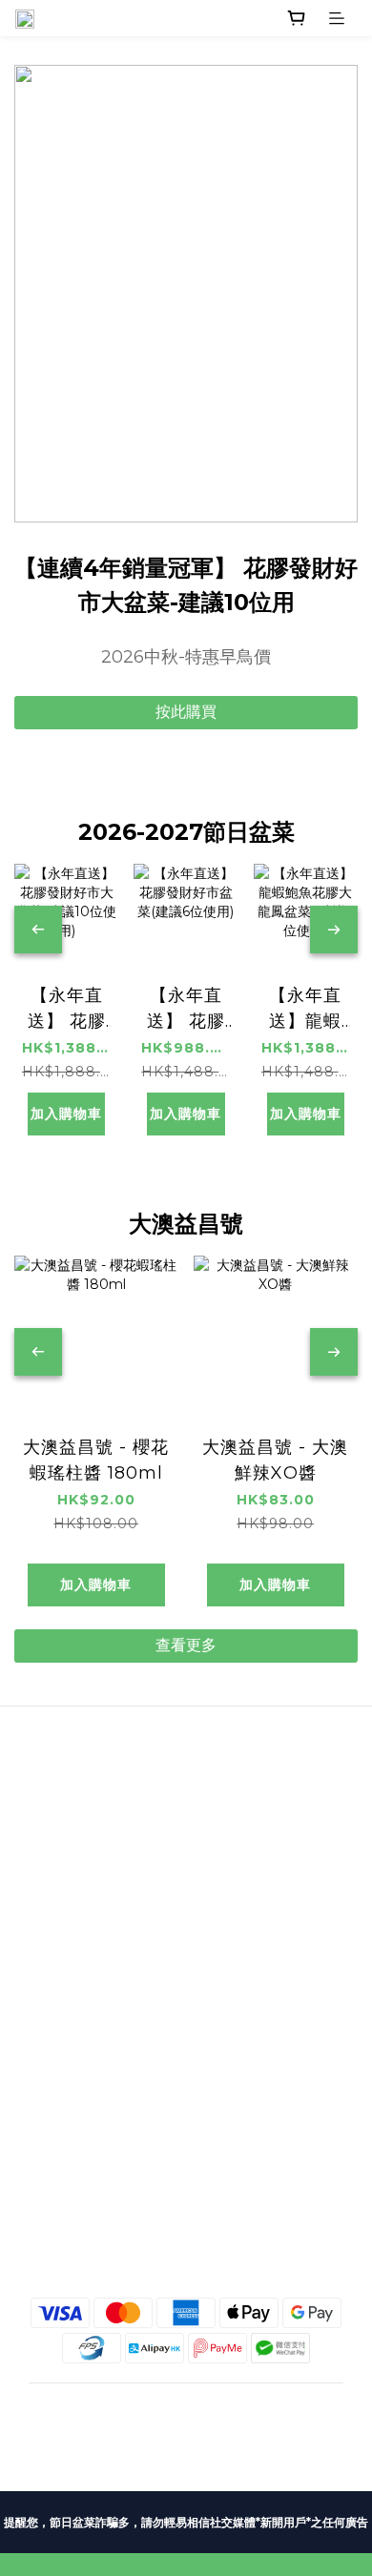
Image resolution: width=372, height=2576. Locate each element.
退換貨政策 (186, 2037)
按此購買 (186, 712)
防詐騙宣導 (186, 2085)
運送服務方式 (186, 1990)
